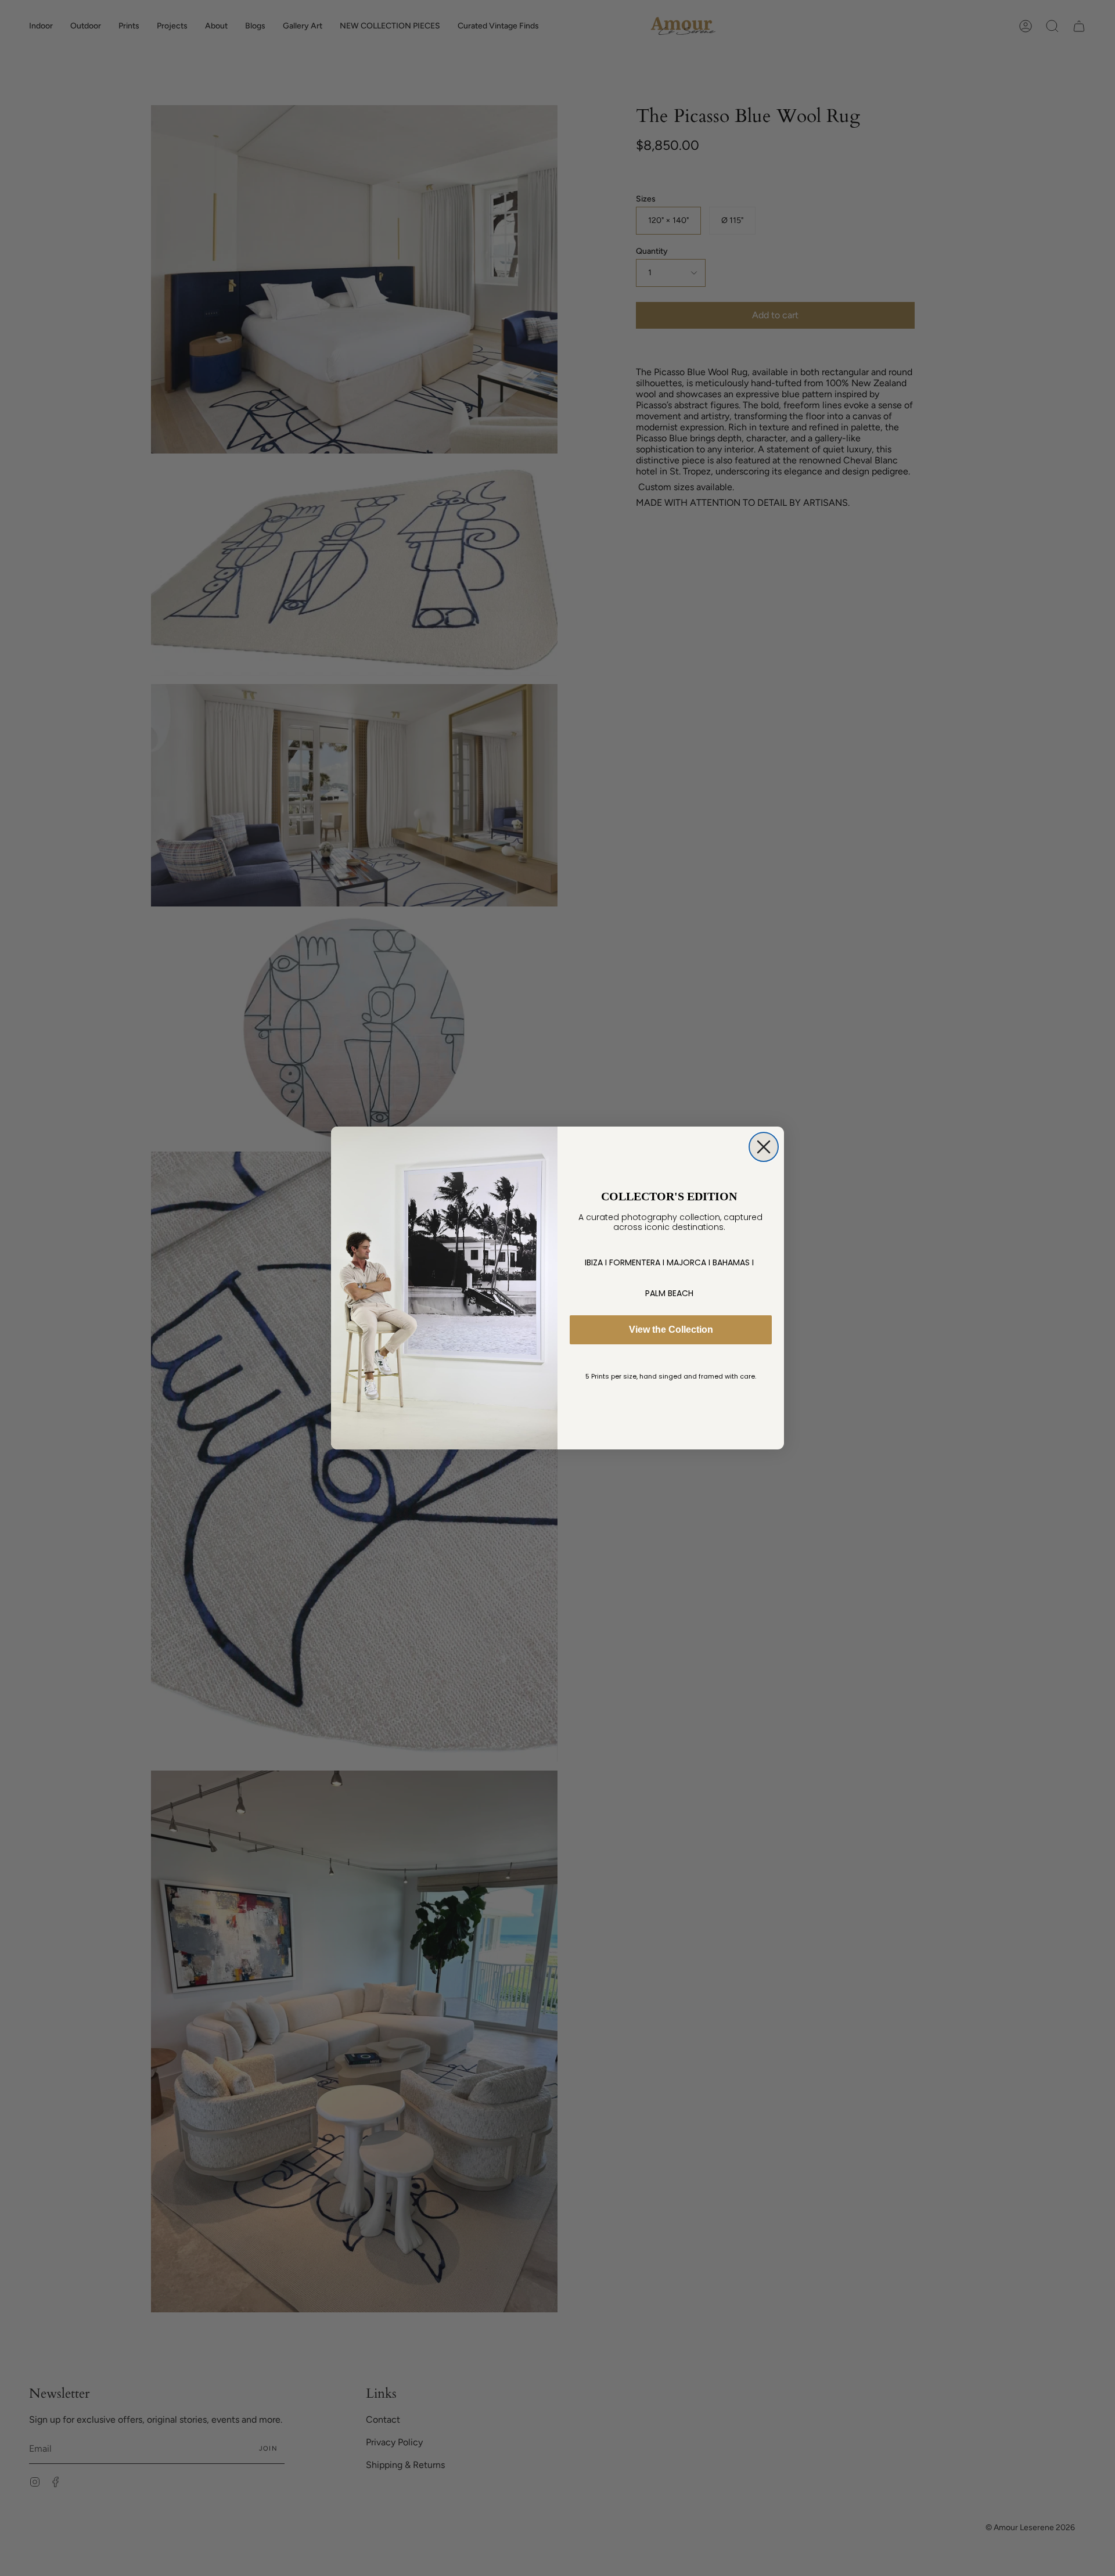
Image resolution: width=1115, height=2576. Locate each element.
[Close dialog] (764, 1147)
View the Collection (671, 1330)
